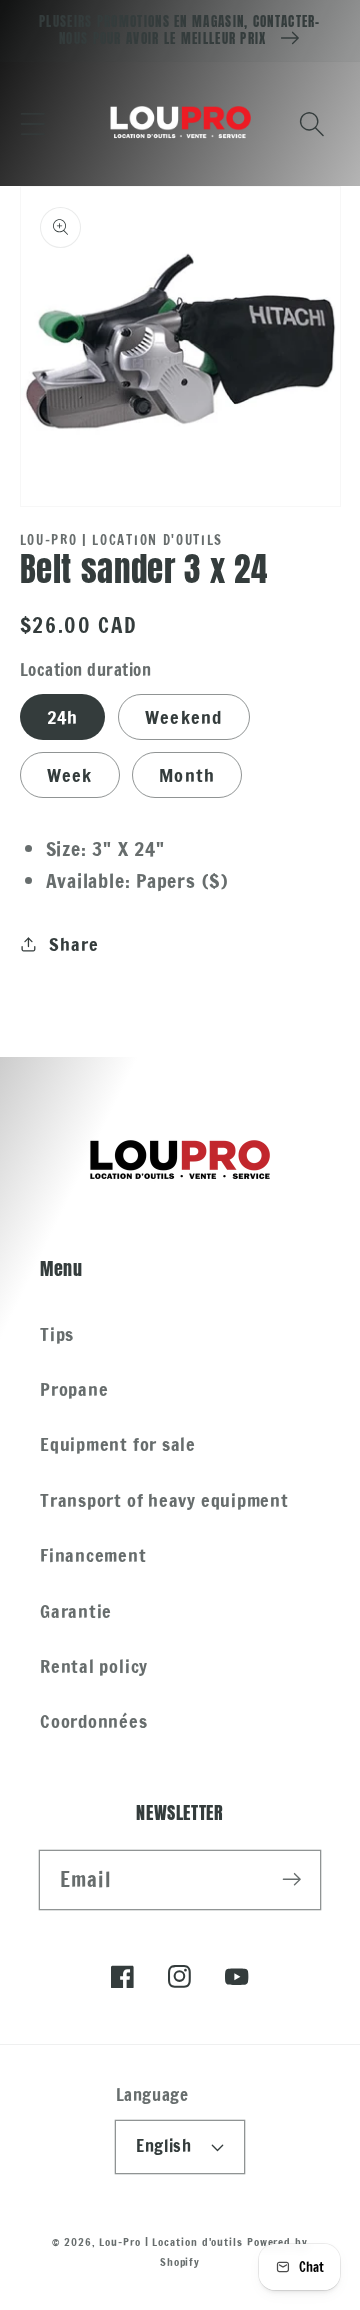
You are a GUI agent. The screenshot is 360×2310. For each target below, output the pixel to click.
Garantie (76, 1611)
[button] (32, 123)
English (163, 2146)
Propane (74, 1389)
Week (70, 775)
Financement (93, 1555)
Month (187, 775)
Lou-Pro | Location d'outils (171, 2242)
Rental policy (94, 1666)
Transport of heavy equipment (164, 1500)
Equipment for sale (118, 1444)
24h (63, 717)
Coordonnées (94, 1721)
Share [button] (73, 944)
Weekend (184, 717)
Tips (57, 1334)
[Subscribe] (291, 1879)
